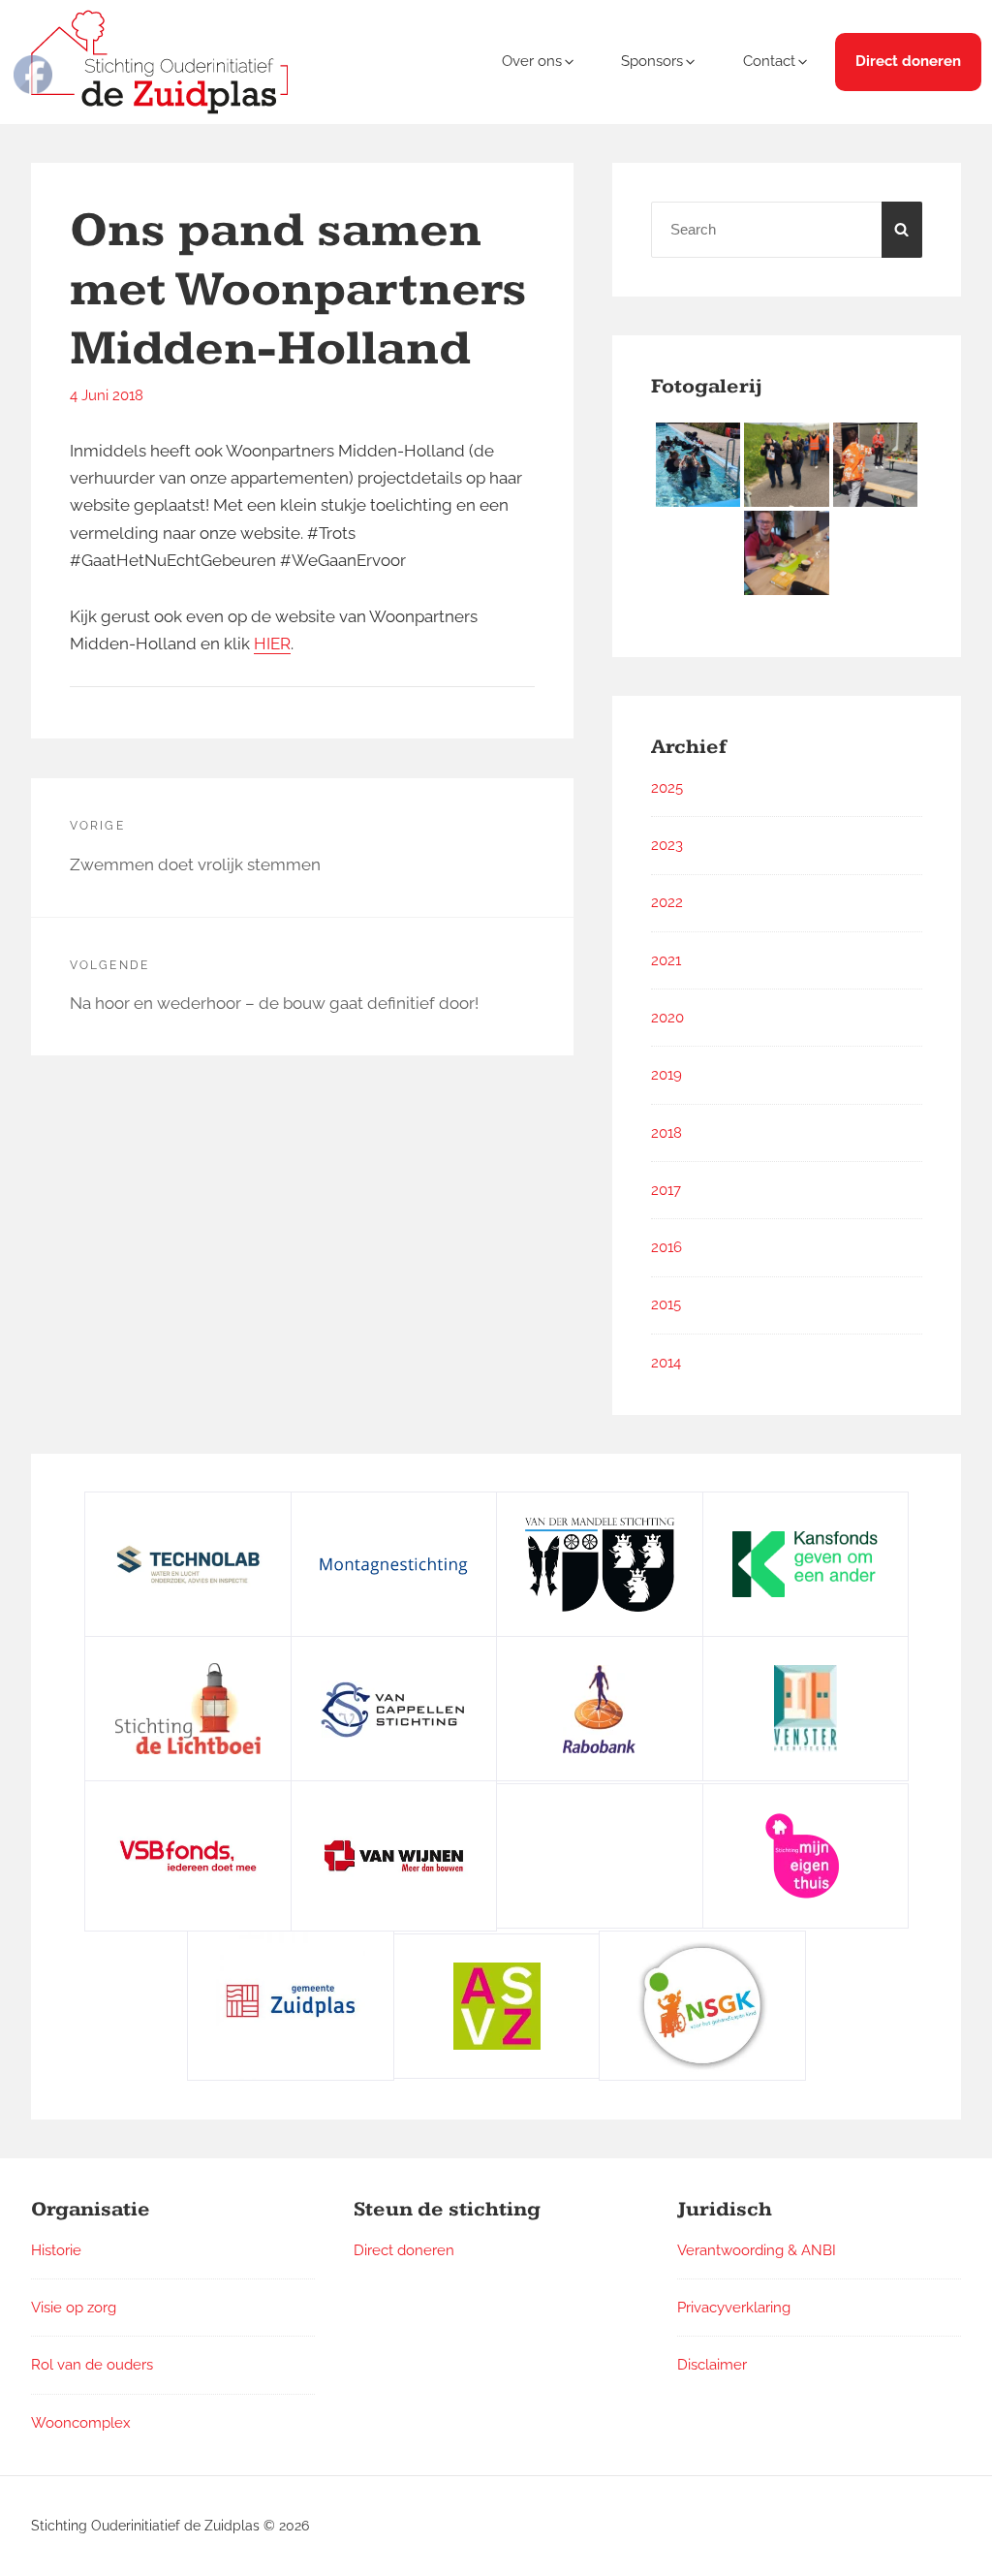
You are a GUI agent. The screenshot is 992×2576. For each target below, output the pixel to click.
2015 (666, 1304)
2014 (666, 1363)
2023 (667, 845)
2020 (667, 1018)
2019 (666, 1075)
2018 (666, 1133)
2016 (666, 1247)
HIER (272, 644)
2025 (667, 788)
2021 (666, 960)
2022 (667, 902)
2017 (666, 1190)
